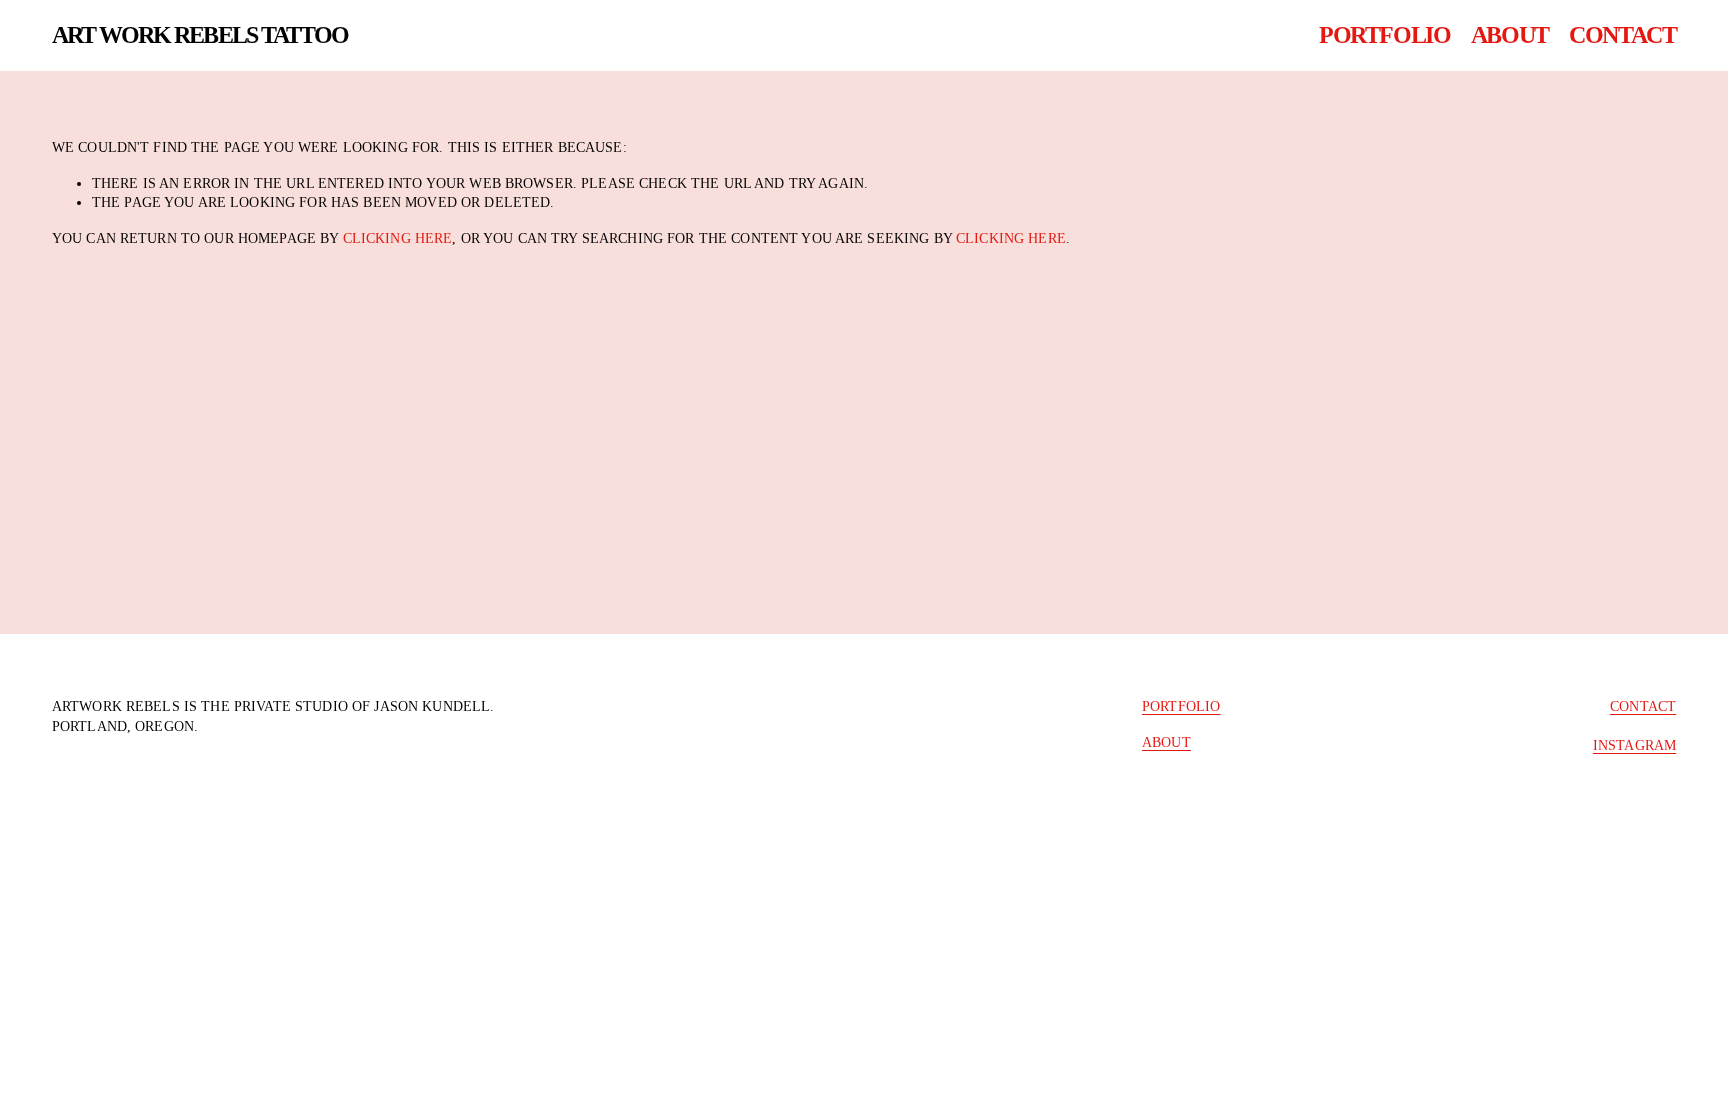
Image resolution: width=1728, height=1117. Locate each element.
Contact (1622, 34)
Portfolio (1384, 34)
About (1510, 34)
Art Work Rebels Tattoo (200, 34)
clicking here (398, 238)
